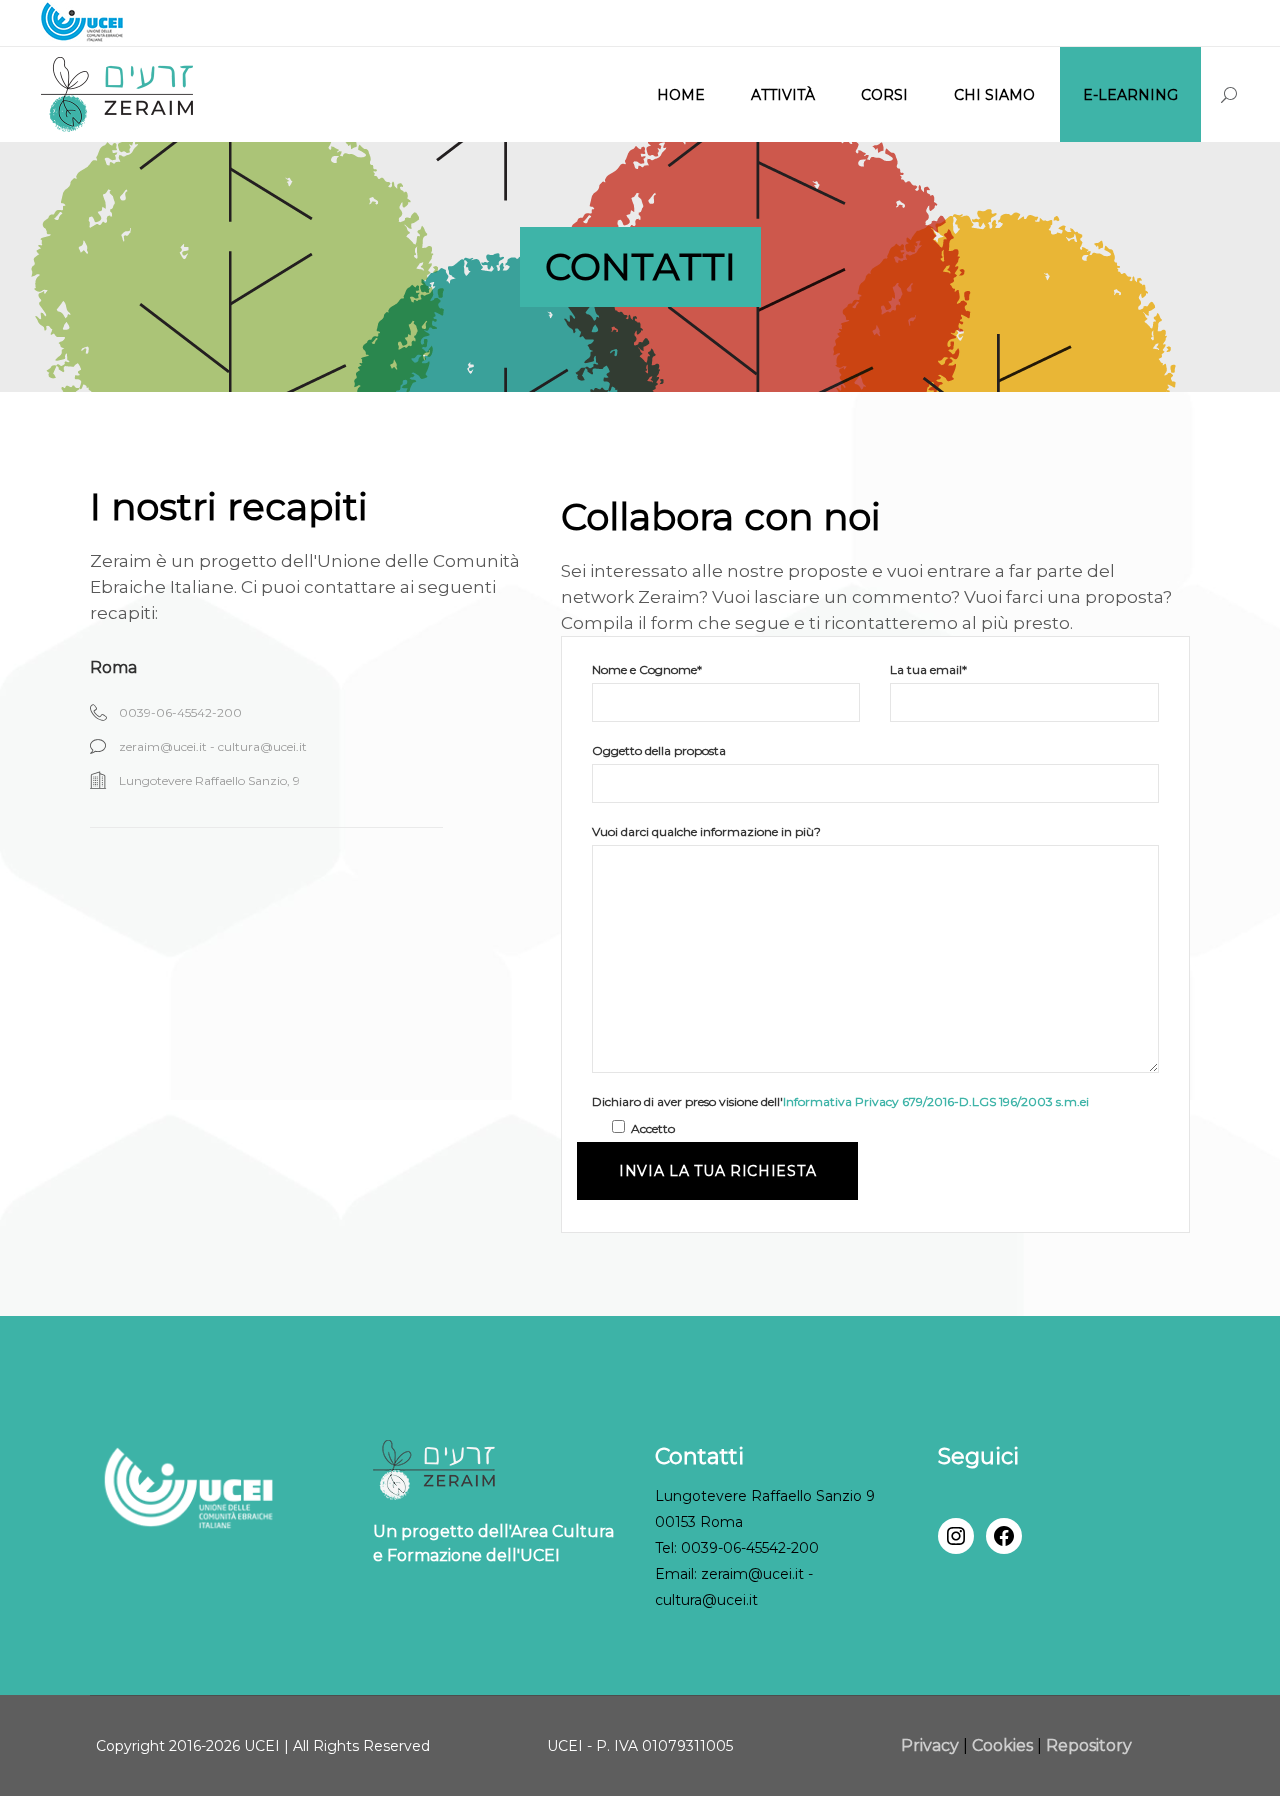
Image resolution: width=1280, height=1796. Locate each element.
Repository (1089, 1745)
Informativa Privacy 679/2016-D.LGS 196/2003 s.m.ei (936, 1101)
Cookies (1002, 1745)
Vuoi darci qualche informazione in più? (706, 831)
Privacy (932, 1745)
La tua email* (928, 669)
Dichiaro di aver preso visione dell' (840, 1101)
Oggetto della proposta (659, 750)
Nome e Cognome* (647, 669)
